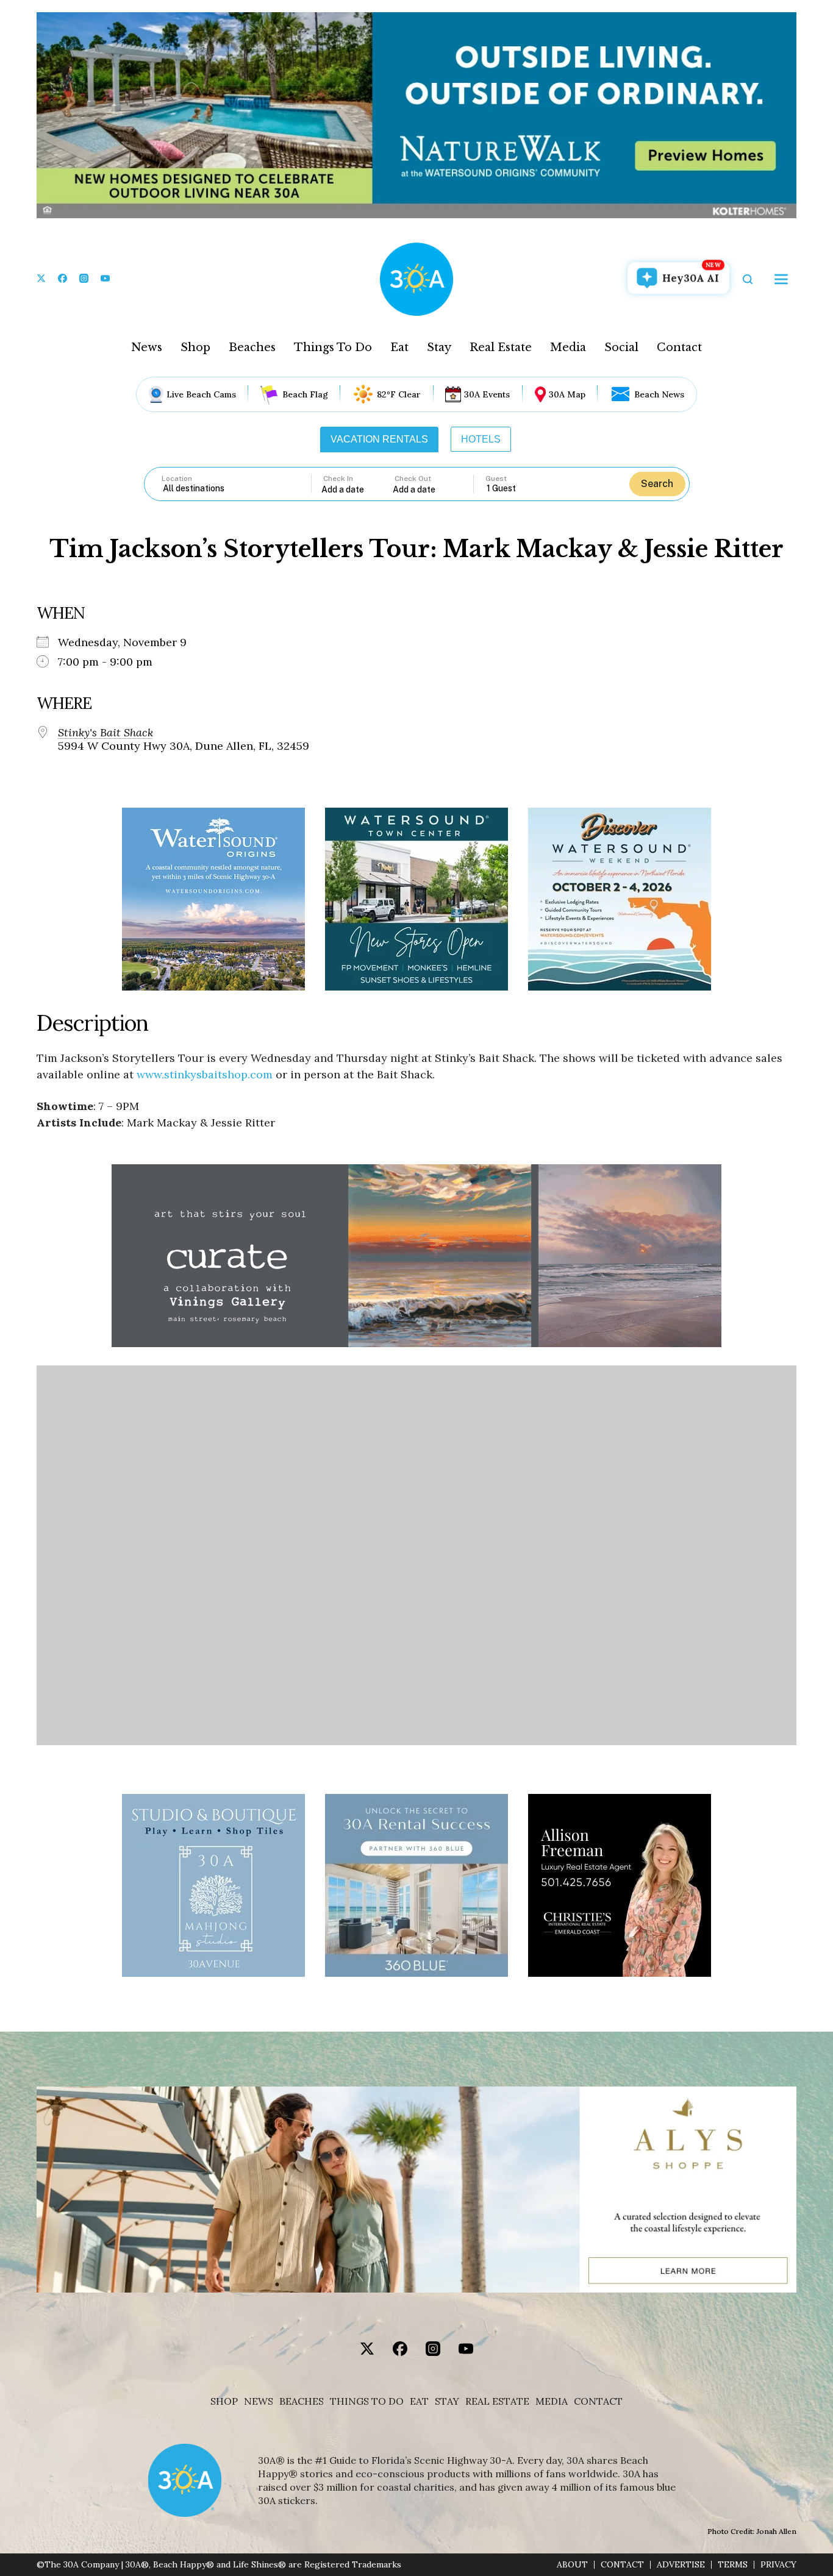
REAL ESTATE (497, 2401)
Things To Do (333, 347)
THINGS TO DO (367, 2401)
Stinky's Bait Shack (105, 733)
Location (177, 479)
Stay (439, 347)
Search (657, 484)
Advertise (681, 2565)
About (572, 2565)
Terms (733, 2565)
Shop (195, 347)
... (357, 489)
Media (568, 347)
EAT (419, 2401)
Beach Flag (305, 394)
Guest (496, 479)
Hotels (481, 439)
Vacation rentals (379, 439)
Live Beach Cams (201, 394)
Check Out (413, 479)
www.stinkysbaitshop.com (205, 1074)
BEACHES (302, 2401)
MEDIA (552, 2401)
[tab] (379, 439)
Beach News (659, 394)
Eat (399, 347)
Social (621, 347)
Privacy (778, 2565)
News (147, 347)
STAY (447, 2401)
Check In (338, 479)
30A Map (567, 394)
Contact (679, 347)
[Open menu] (781, 279)
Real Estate (501, 347)
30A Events (487, 394)
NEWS (259, 2401)
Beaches (252, 347)
